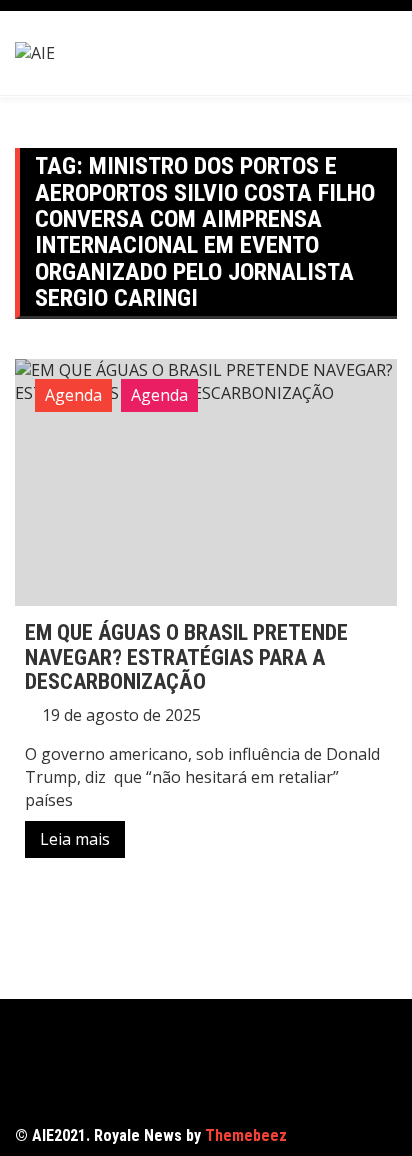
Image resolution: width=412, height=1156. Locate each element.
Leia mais (75, 839)
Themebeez (246, 1135)
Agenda (73, 395)
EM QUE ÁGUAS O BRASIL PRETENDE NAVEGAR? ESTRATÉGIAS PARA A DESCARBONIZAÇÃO (186, 656)
